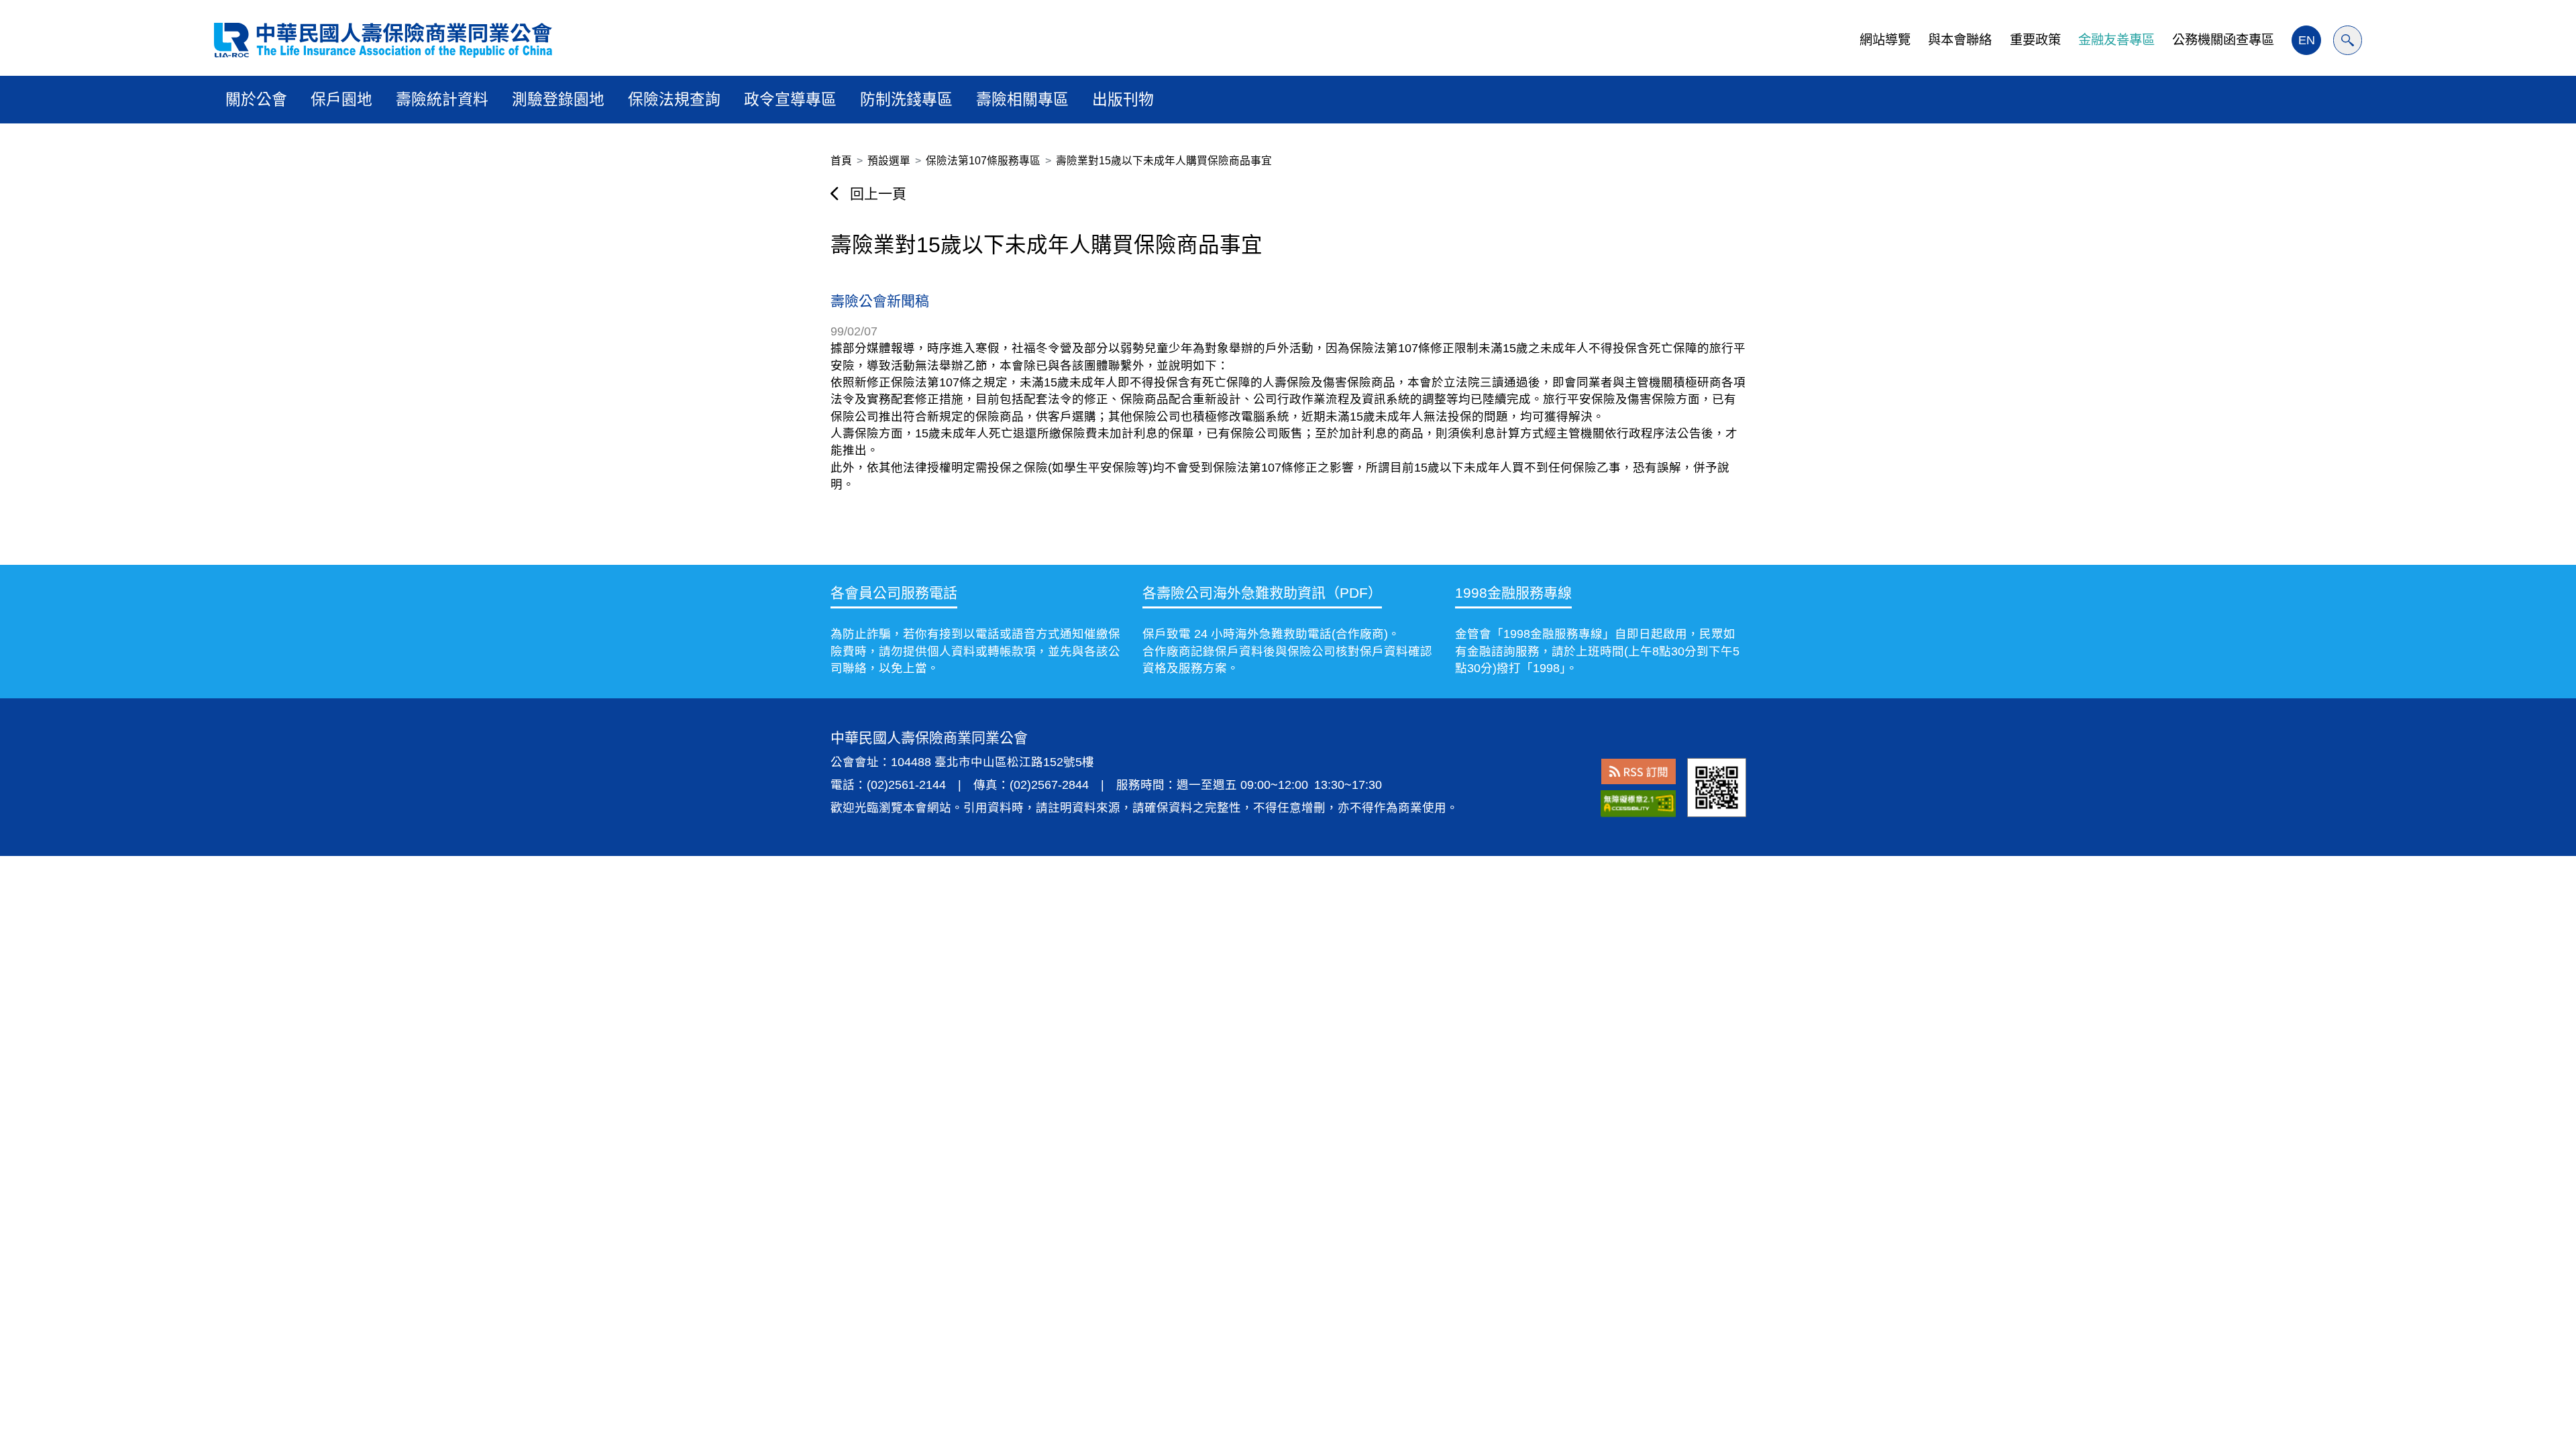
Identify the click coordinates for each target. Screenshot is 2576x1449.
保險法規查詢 (674, 99)
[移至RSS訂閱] (1639, 771)
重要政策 (2035, 40)
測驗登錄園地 (558, 99)
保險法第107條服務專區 (983, 161)
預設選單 (889, 161)
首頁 (841, 161)
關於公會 (256, 99)
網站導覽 (1885, 40)
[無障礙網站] (1638, 803)
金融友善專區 (2116, 40)
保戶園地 (341, 99)
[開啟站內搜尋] (2348, 40)
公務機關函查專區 (2223, 40)
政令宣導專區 (790, 99)
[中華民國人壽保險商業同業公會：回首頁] (383, 40)
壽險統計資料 (442, 99)
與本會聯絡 (1960, 40)
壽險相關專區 (1022, 99)
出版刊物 (1123, 99)
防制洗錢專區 (906, 99)
